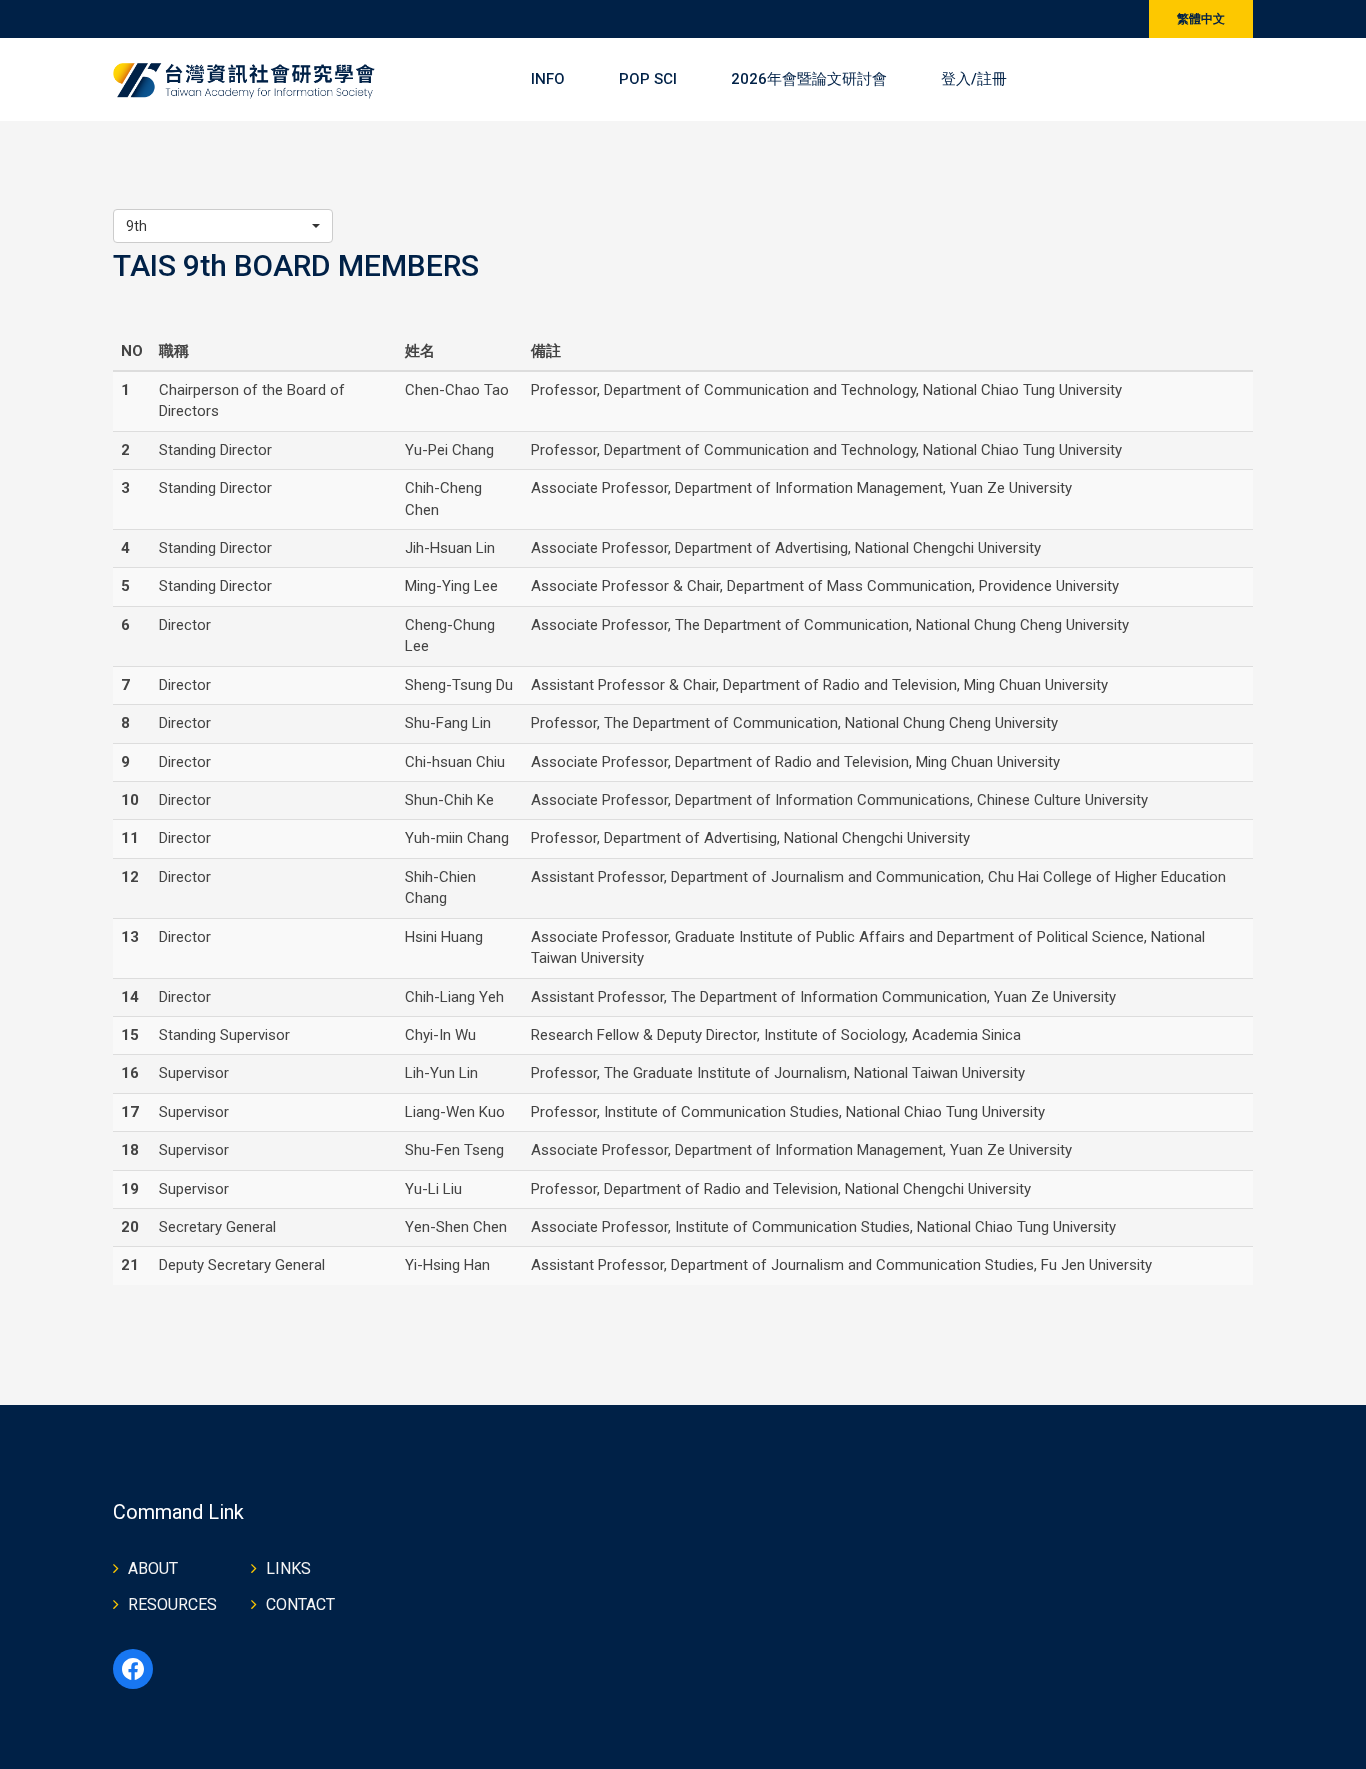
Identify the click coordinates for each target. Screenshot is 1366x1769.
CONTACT (300, 1604)
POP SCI (648, 79)
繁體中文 (1201, 19)
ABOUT (153, 1568)
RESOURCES (172, 1604)
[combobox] (223, 226)
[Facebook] (133, 1669)
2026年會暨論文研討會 (809, 79)
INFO (548, 79)
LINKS (288, 1568)
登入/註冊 (974, 79)
